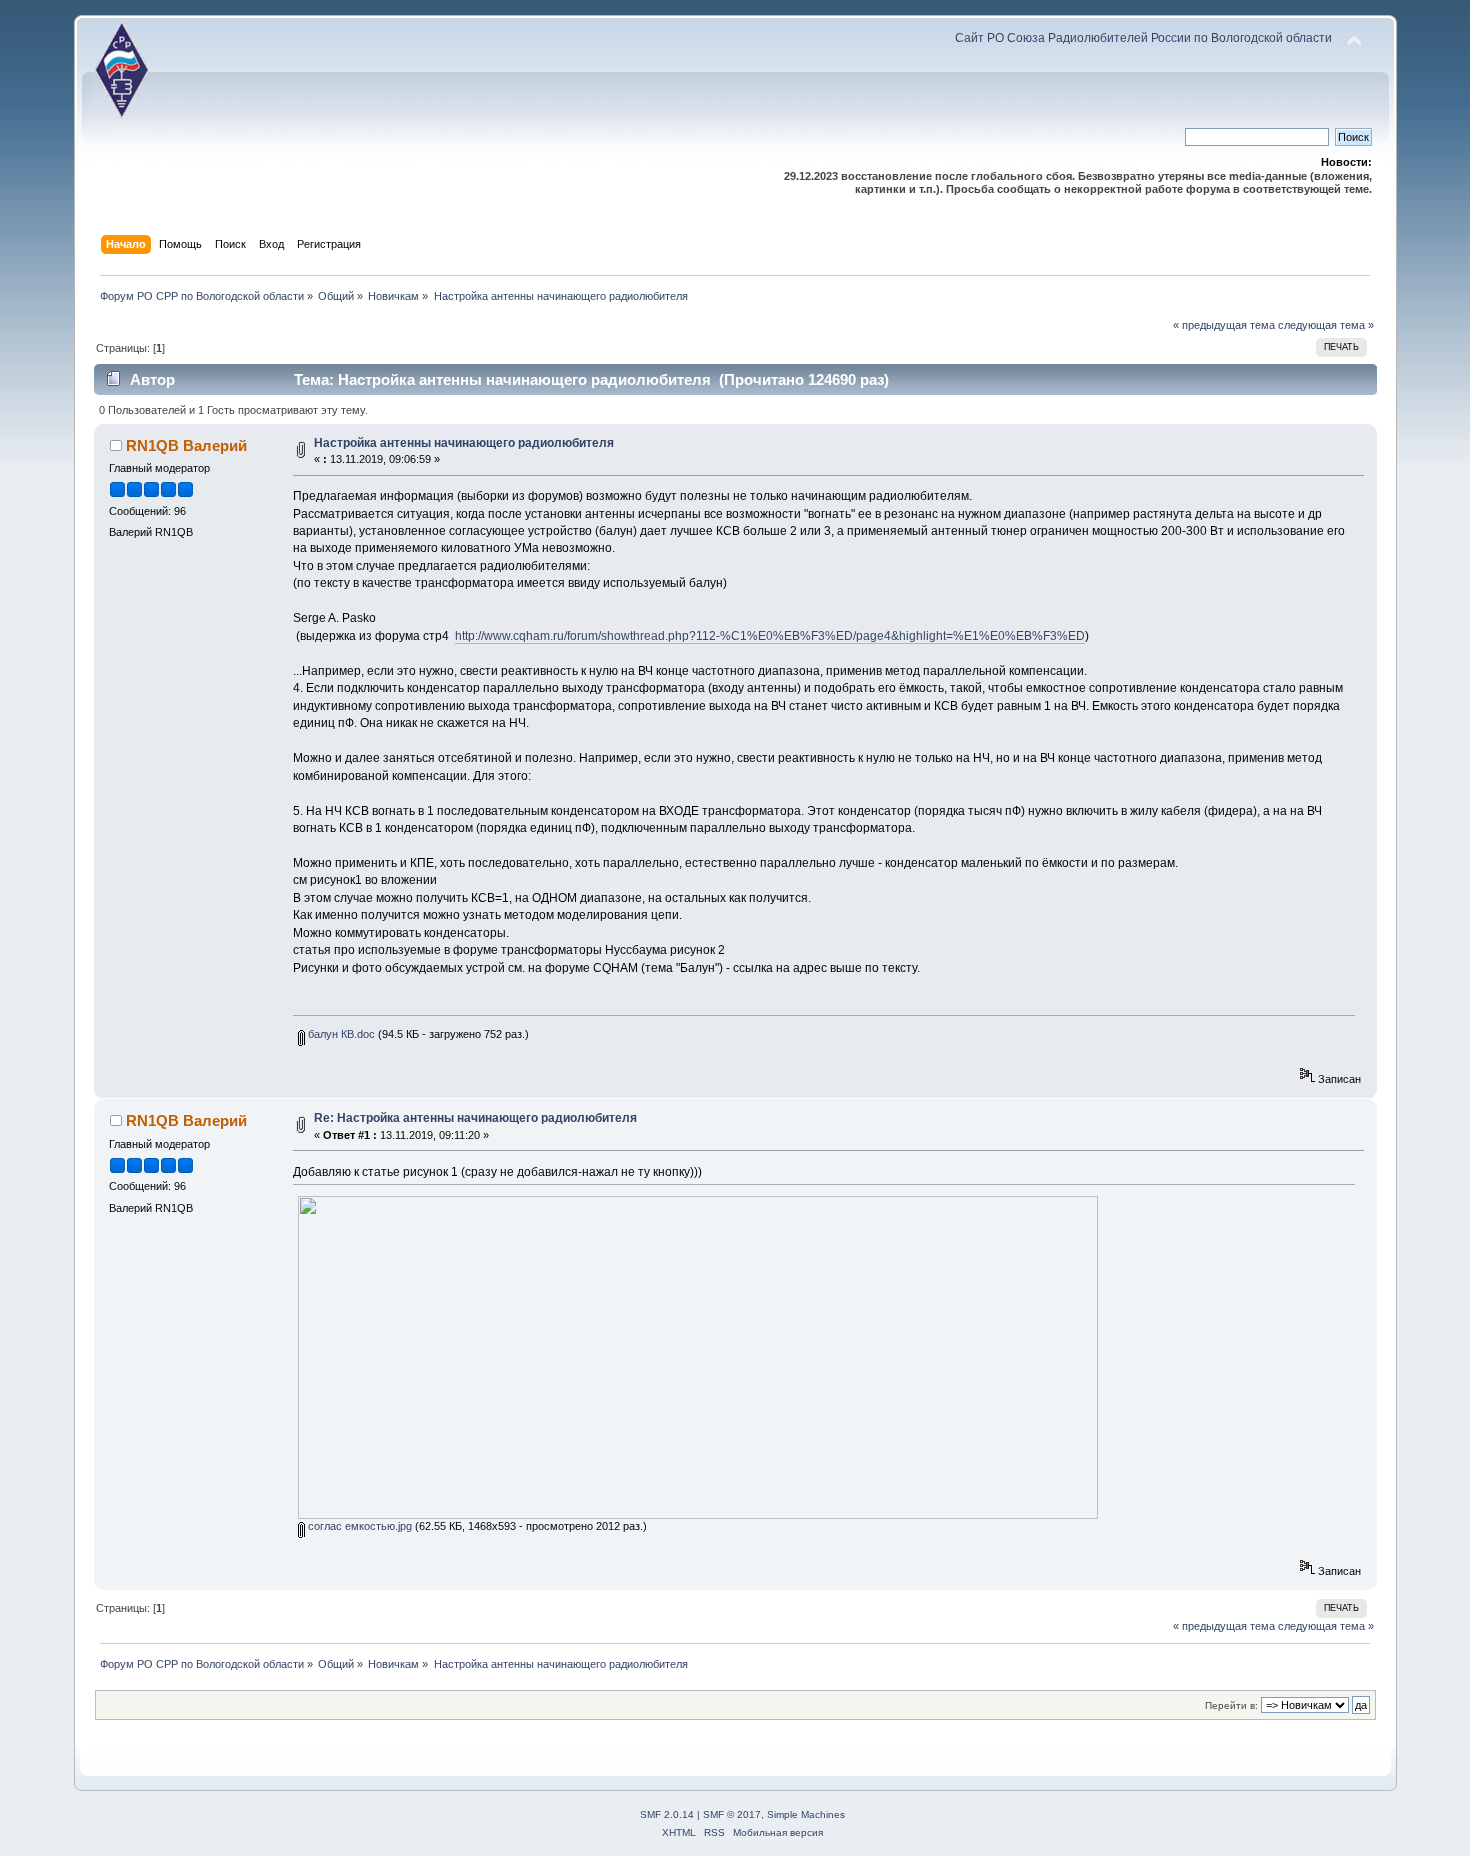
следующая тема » (1326, 325)
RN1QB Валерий (186, 445)
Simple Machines (806, 1814)
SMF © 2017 (732, 1814)
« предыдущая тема (1224, 325)
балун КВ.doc (340, 1034)
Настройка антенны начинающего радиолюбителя (464, 443)
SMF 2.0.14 (667, 1814)
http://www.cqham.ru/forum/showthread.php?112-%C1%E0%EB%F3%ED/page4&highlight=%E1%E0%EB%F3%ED (770, 636)
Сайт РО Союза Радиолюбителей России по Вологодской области (1143, 38)
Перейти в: (1231, 1705)
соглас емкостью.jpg (358, 1526)
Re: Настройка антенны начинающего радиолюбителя (475, 1118)
